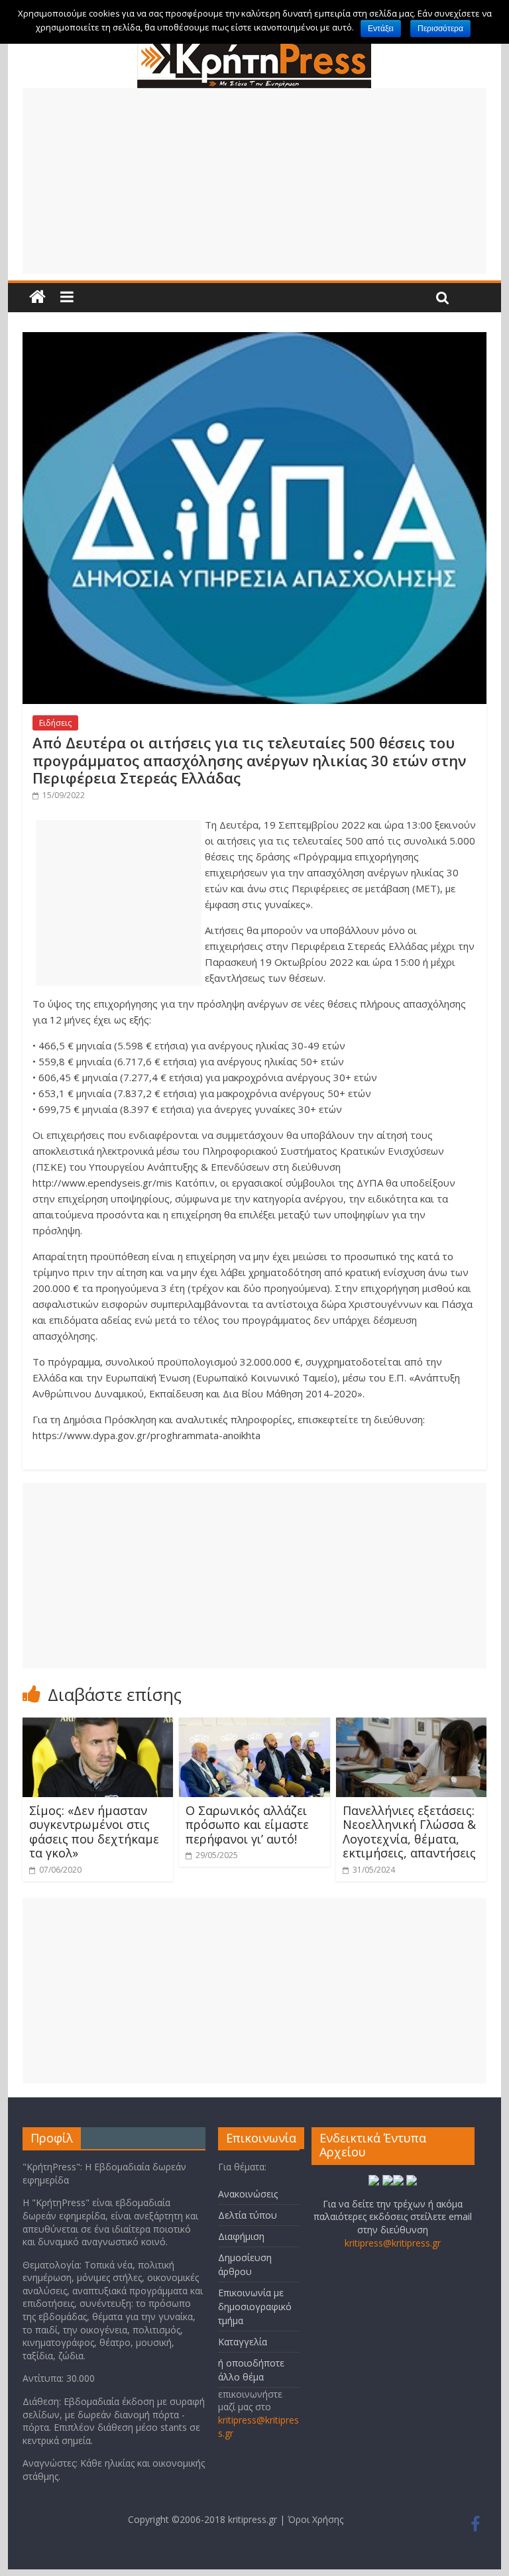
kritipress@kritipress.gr (393, 2243)
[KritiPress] (254, 46)
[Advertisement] (254, 181)
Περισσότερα (440, 29)
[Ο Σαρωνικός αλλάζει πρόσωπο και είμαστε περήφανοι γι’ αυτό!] (254, 1726)
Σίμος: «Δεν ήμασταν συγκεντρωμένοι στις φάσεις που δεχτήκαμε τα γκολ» (94, 1832)
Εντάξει (381, 29)
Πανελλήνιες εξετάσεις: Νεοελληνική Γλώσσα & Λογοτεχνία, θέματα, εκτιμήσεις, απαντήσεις (409, 1832)
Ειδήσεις (55, 723)
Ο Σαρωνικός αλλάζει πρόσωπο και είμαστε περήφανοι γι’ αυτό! (247, 1825)
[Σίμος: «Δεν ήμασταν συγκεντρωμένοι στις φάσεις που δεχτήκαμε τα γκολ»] (98, 1726)
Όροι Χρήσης (315, 2519)
